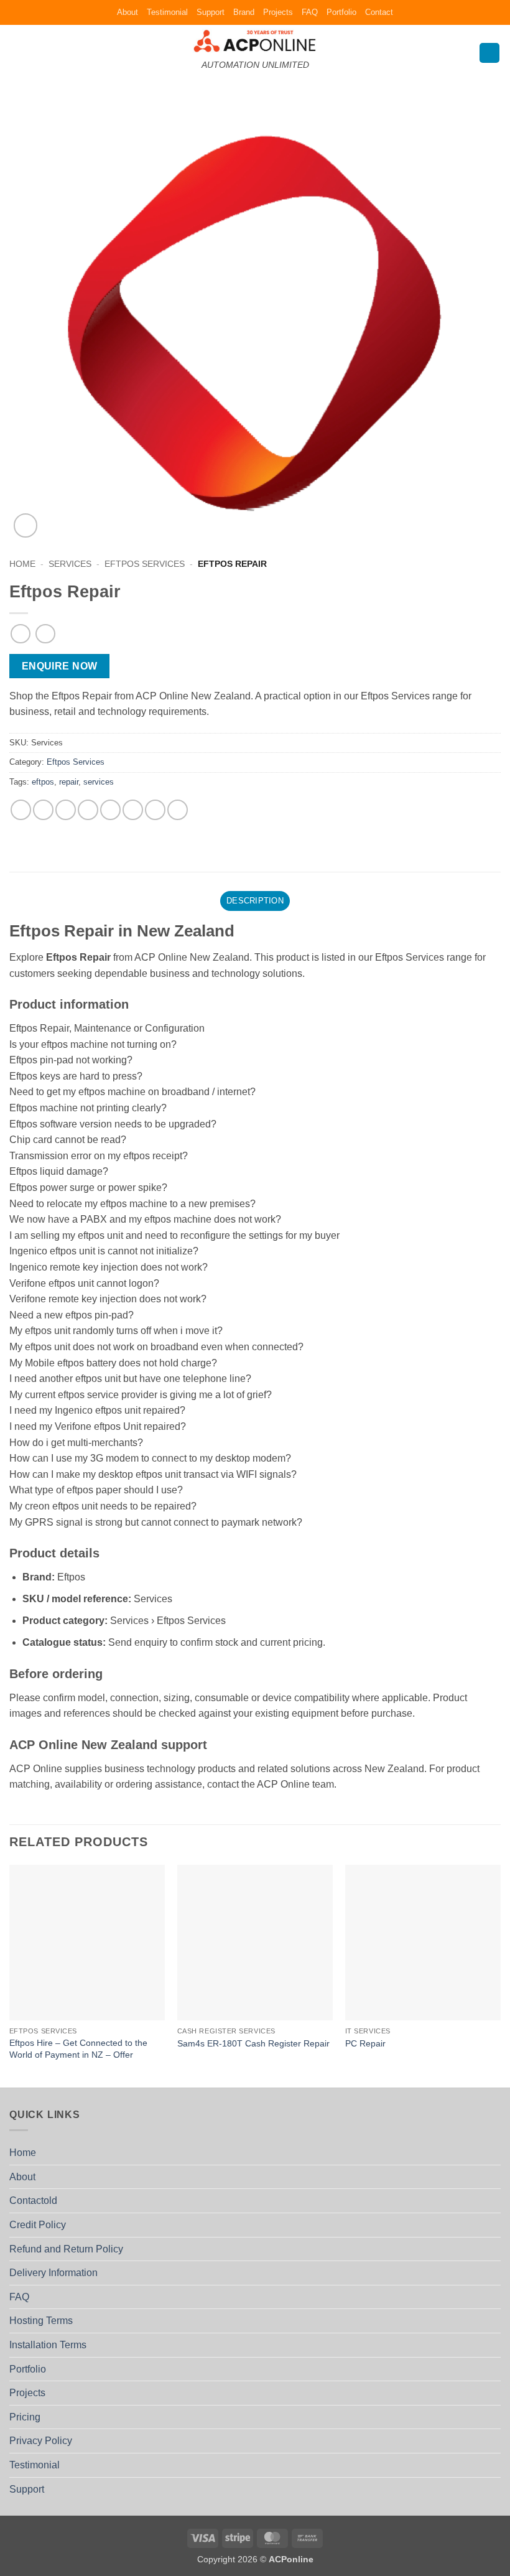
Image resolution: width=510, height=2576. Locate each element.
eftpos (43, 782)
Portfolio (341, 12)
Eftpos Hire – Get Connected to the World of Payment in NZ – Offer (78, 2049)
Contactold (33, 2200)
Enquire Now (60, 666)
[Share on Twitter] (66, 810)
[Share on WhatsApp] (21, 810)
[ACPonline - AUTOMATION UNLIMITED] (255, 41)
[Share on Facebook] (43, 810)
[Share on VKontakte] (133, 810)
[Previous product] (45, 634)
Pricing (25, 2417)
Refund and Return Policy (66, 2249)
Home (22, 564)
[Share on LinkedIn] (155, 810)
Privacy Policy (41, 2441)
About (127, 12)
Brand (244, 12)
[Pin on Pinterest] (110, 810)
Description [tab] (255, 901)
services (99, 782)
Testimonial (167, 12)
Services (70, 564)
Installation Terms (48, 2345)
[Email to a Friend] (88, 810)
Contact (379, 12)
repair (69, 782)
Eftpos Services (145, 564)
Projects (278, 12)
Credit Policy (38, 2225)
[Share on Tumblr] (178, 810)
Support (211, 12)
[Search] (489, 53)
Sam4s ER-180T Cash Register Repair (253, 2043)
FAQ (310, 12)
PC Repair (365, 2043)
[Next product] (20, 634)
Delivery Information (53, 2273)
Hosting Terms (41, 2321)
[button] (17, 53)
